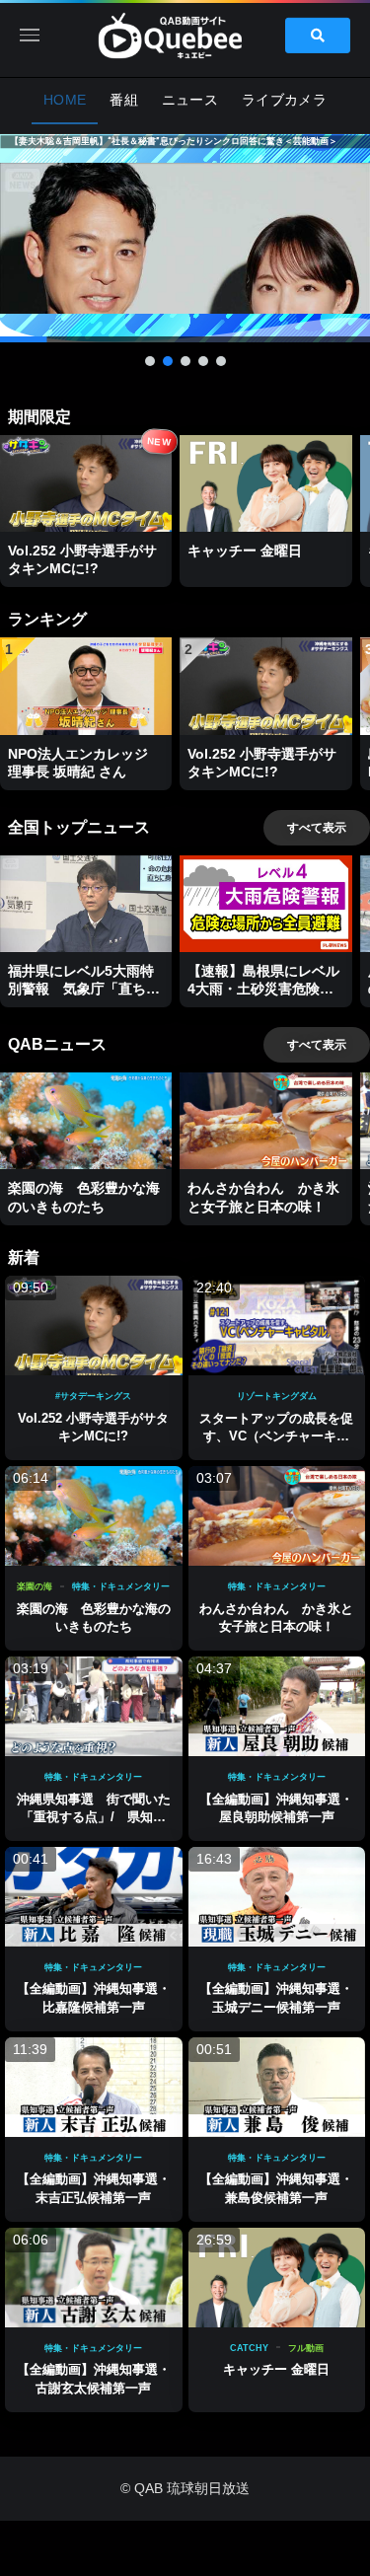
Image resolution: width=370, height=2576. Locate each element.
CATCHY (249, 2348)
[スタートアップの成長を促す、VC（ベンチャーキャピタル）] (277, 1325)
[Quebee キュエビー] (185, 35)
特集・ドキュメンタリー (121, 1586)
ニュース (190, 100)
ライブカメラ (284, 100)
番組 (124, 100)
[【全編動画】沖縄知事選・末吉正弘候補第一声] (94, 2087)
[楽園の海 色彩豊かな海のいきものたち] (94, 1516)
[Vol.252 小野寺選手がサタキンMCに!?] (94, 1325)
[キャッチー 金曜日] (277, 2278)
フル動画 (306, 2348)
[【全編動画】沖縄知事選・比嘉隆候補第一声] (94, 1897)
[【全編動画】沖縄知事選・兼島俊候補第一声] (277, 2087)
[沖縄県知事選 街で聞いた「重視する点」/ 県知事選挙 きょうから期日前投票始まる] (94, 1706)
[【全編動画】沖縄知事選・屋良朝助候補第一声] (277, 1706)
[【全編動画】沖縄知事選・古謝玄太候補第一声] (94, 2278)
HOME (65, 100)
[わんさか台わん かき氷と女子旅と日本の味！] (277, 1516)
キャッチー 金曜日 (276, 2369)
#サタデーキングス (93, 1396)
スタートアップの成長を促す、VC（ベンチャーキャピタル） (276, 1436)
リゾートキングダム (277, 1396)
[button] (185, 238)
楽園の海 (35, 1586)
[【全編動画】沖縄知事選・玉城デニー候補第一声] (277, 1897)
